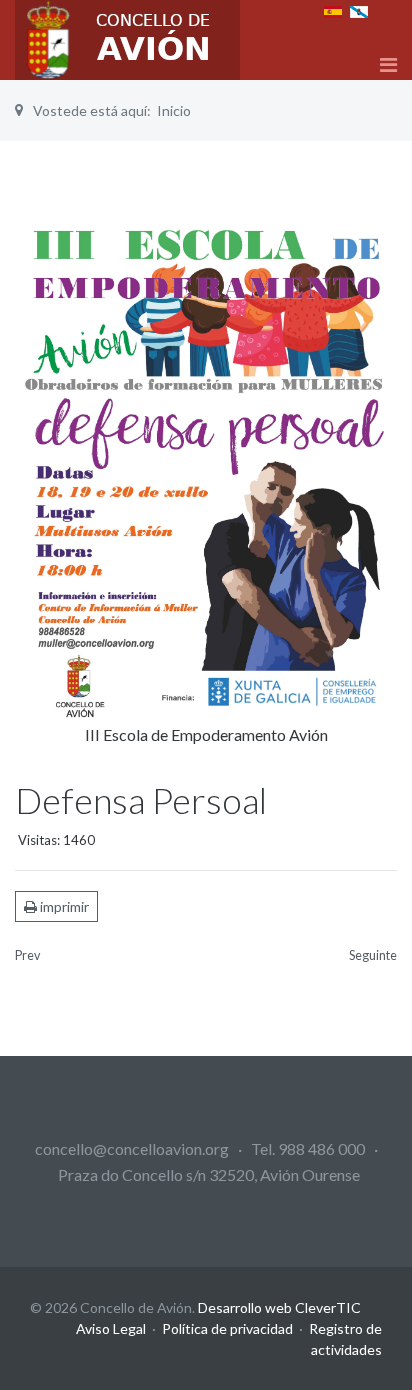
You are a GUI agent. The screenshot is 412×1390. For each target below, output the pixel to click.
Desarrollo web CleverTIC (279, 1307)
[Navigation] (388, 64)
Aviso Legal (111, 1328)
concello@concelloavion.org (132, 1148)
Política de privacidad (227, 1328)
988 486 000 (321, 1148)
